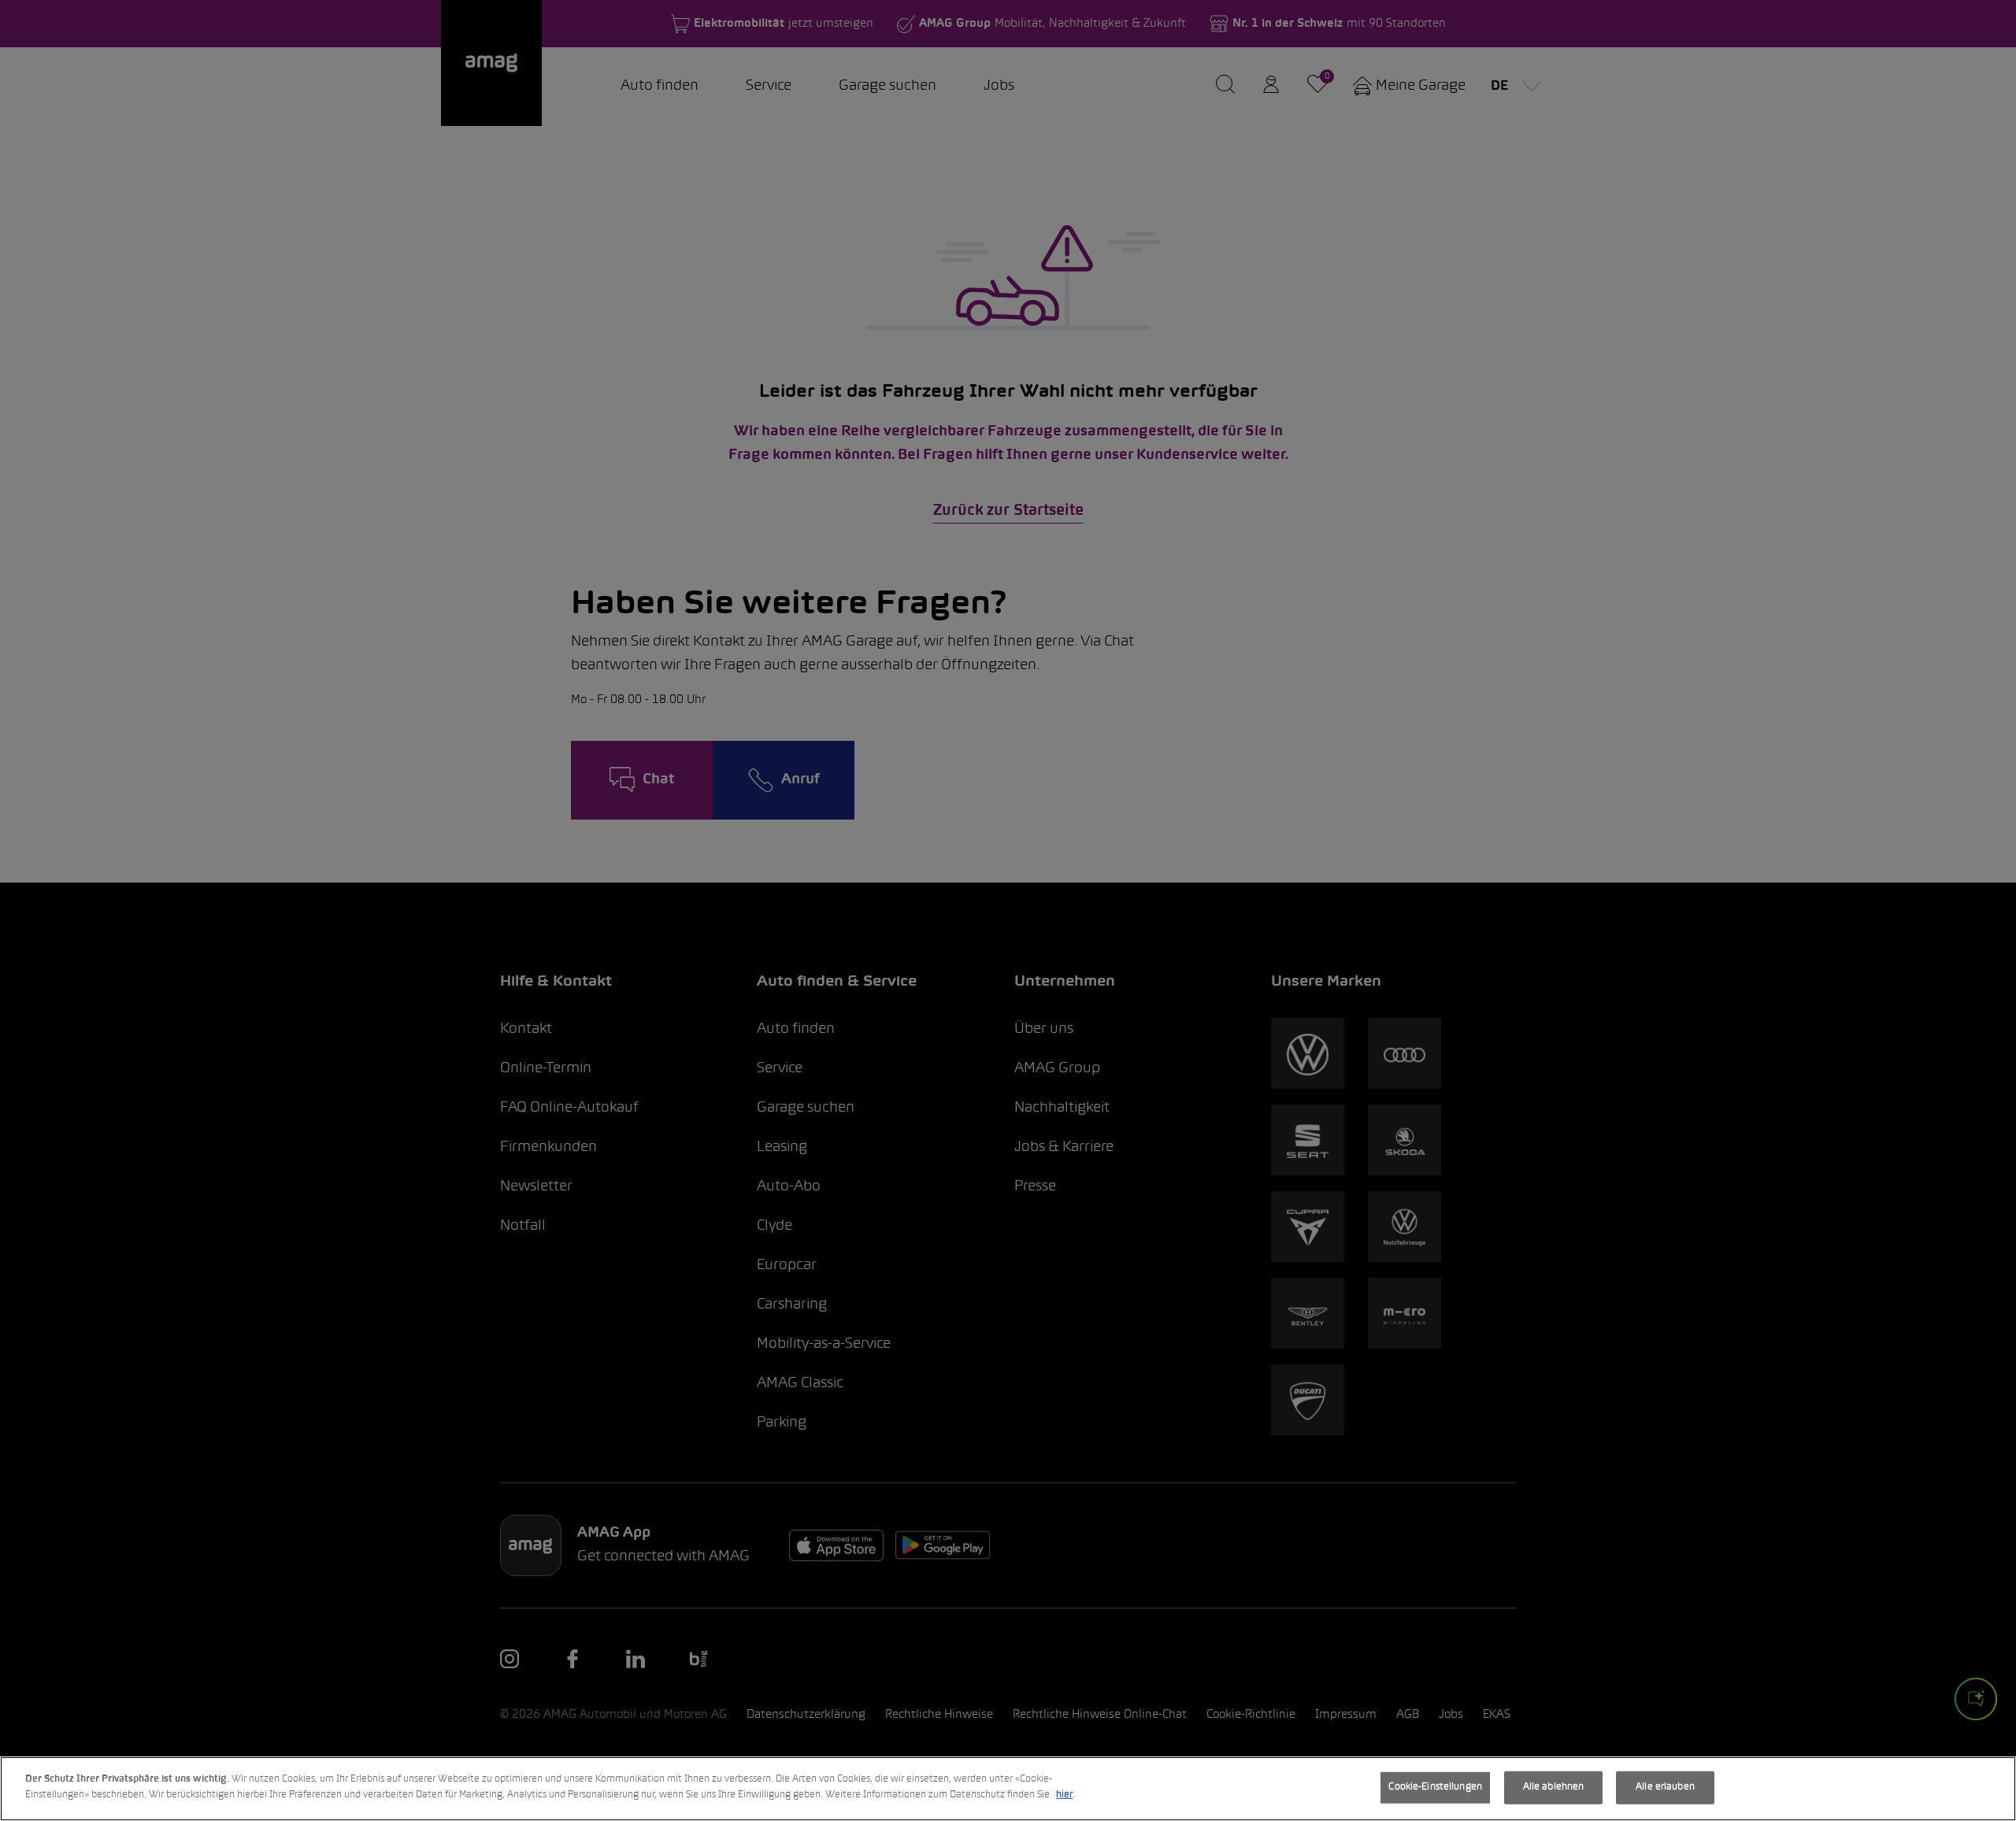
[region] (1008, 1789)
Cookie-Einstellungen (1435, 1787)
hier (1064, 1794)
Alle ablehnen (1554, 1787)
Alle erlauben (1665, 1787)
